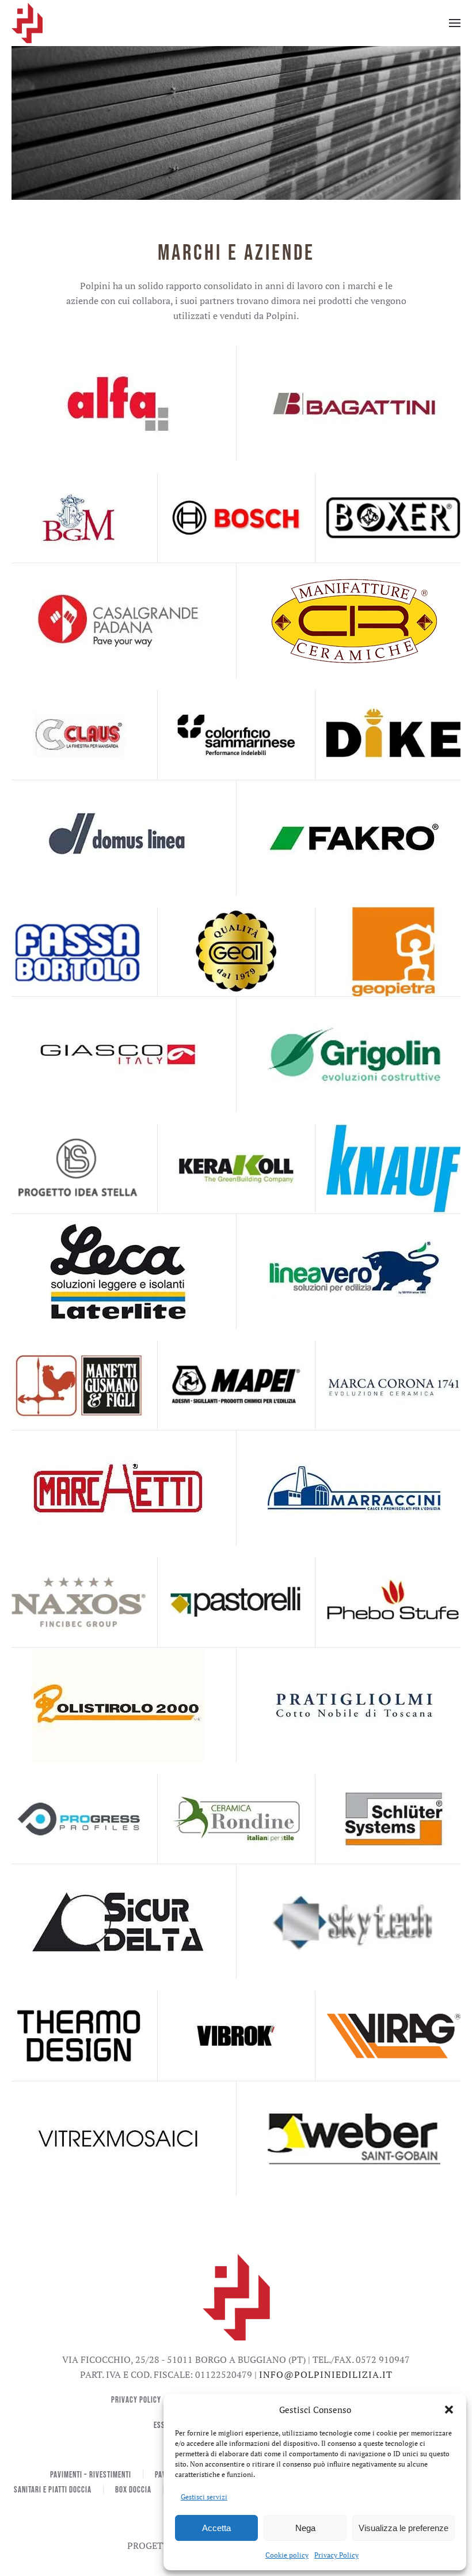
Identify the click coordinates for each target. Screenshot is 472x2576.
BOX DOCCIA (133, 2490)
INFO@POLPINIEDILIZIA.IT (326, 2374)
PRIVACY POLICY (136, 2400)
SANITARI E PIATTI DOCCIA (53, 2490)
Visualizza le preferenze (404, 2528)
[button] (449, 2410)
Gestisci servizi (204, 2497)
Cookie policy (287, 2555)
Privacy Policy (336, 2555)
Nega (305, 2528)
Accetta (216, 2528)
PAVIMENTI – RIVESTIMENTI (91, 2475)
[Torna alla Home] (28, 23)
